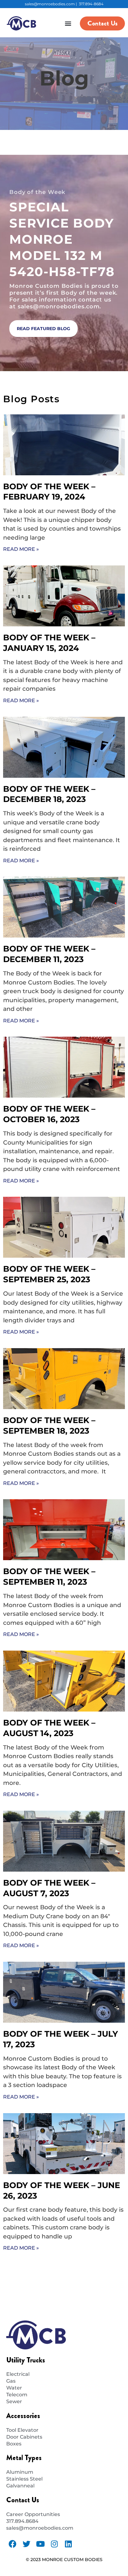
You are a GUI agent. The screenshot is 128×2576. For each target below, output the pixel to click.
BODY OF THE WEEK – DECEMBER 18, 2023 (49, 794)
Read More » (21, 549)
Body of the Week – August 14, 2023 (49, 1728)
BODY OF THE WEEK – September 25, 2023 (49, 1274)
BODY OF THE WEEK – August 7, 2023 (49, 1888)
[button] (68, 23)
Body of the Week (37, 192)
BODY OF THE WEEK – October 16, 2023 (49, 1114)
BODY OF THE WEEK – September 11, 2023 (49, 1577)
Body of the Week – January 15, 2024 (49, 643)
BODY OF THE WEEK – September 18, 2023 (49, 1426)
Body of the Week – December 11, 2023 (49, 954)
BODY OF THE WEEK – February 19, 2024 (49, 492)
